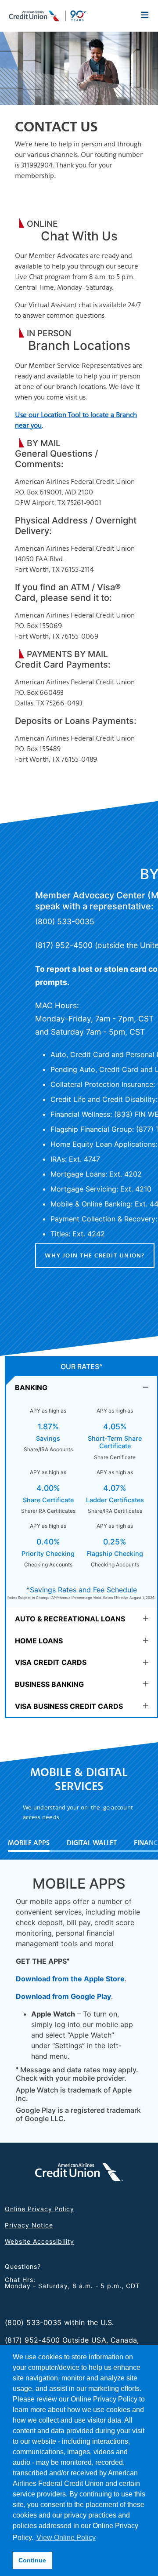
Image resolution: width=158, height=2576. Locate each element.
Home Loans (39, 1641)
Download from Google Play (63, 1996)
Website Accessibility (39, 2241)
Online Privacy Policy (39, 2209)
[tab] (82, 1387)
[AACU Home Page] (48, 15)
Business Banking (49, 1684)
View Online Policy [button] (66, 2538)
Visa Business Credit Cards (69, 1706)
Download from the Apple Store (70, 1979)
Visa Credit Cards (51, 1662)
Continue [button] (32, 2560)
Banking (31, 1388)
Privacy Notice (29, 2225)
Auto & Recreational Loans (70, 1619)
